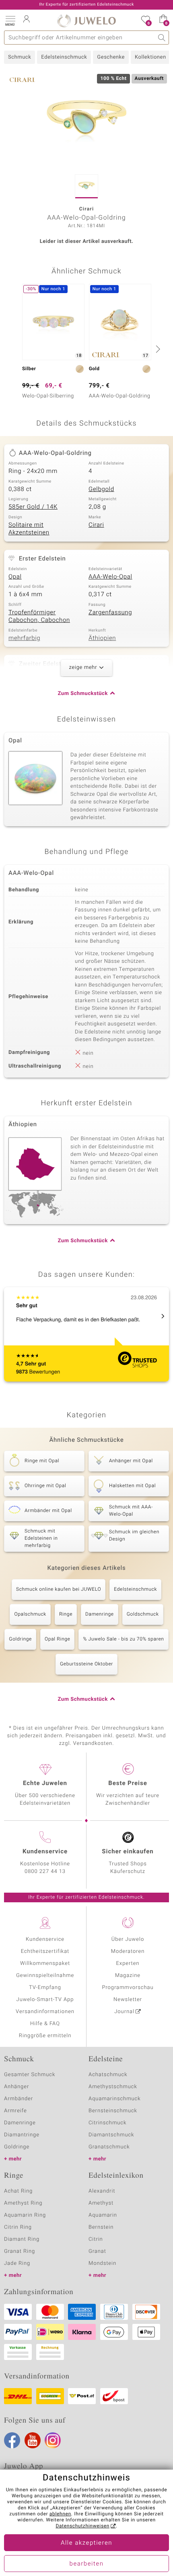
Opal (15, 577)
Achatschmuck (108, 2075)
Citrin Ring (18, 2227)
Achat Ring (18, 2191)
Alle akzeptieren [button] (86, 2543)
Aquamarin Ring (25, 2215)
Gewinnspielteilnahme (45, 1976)
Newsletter (128, 2000)
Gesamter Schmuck (30, 2075)
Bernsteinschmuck (113, 2111)
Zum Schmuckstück (83, 694)
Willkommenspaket (45, 1964)
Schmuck (20, 57)
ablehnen (60, 2514)
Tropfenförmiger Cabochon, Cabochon (39, 617)
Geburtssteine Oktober (86, 1664)
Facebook (12, 2440)
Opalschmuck (30, 1614)
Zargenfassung (110, 613)
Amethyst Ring (23, 2203)
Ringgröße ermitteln (45, 2036)
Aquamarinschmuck (115, 2099)
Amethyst (101, 2203)
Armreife (15, 2111)
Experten (128, 1964)
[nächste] (157, 349)
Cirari (96, 525)
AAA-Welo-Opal (110, 577)
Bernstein (101, 2227)
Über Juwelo (128, 1939)
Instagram (53, 2440)
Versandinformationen (45, 2012)
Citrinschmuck (107, 2123)
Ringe (66, 1614)
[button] (10, 20)
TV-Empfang (45, 1988)
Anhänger (16, 2087)
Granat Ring (20, 2251)
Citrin (96, 2239)
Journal (124, 2012)
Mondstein (102, 2263)
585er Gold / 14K (33, 507)
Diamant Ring (22, 2239)
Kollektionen (150, 57)
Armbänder (19, 2099)
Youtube (33, 2440)
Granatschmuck (109, 2147)
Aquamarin (103, 2215)
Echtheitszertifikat (45, 1951)
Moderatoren (128, 1951)
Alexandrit (102, 2191)
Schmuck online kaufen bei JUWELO (59, 1590)
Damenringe (100, 1614)
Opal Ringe (57, 1639)
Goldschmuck (143, 1614)
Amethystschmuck (113, 2087)
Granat (97, 2251)
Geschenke (111, 57)
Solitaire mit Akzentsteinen (29, 529)
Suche (162, 38)
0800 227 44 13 (45, 1872)
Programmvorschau (128, 1988)
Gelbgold (101, 489)
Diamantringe (22, 2135)
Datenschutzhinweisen (82, 2526)
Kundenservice (45, 1939)
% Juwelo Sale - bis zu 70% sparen (123, 1639)
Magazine (128, 1976)
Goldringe (20, 1639)
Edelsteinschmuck (64, 57)
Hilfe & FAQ (45, 2024)
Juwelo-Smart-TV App (45, 2000)
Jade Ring (17, 2263)
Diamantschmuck (111, 2135)
